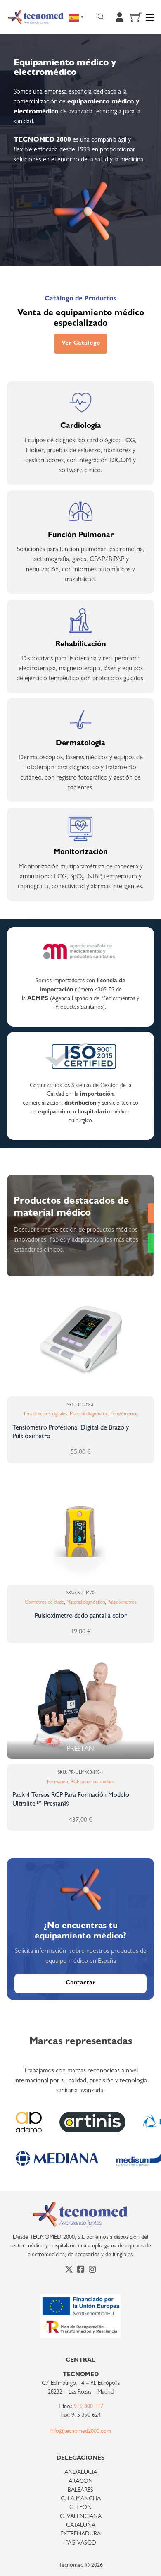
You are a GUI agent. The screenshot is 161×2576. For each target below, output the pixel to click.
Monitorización (81, 853)
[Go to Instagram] (92, 2271)
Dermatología (80, 744)
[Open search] (101, 17)
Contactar (81, 1983)
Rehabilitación (81, 645)
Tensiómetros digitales (45, 1415)
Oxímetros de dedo (44, 1603)
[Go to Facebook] (81, 2271)
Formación (58, 1782)
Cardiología (81, 426)
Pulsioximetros (122, 1603)
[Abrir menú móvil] (150, 17)
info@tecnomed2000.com (81, 2432)
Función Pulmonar (81, 536)
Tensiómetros (124, 1415)
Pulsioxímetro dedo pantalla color (81, 1617)
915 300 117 (89, 2407)
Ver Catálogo (81, 344)
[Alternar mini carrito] (136, 17)
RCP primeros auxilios (92, 1782)
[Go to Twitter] (69, 2271)
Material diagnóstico (89, 1415)
